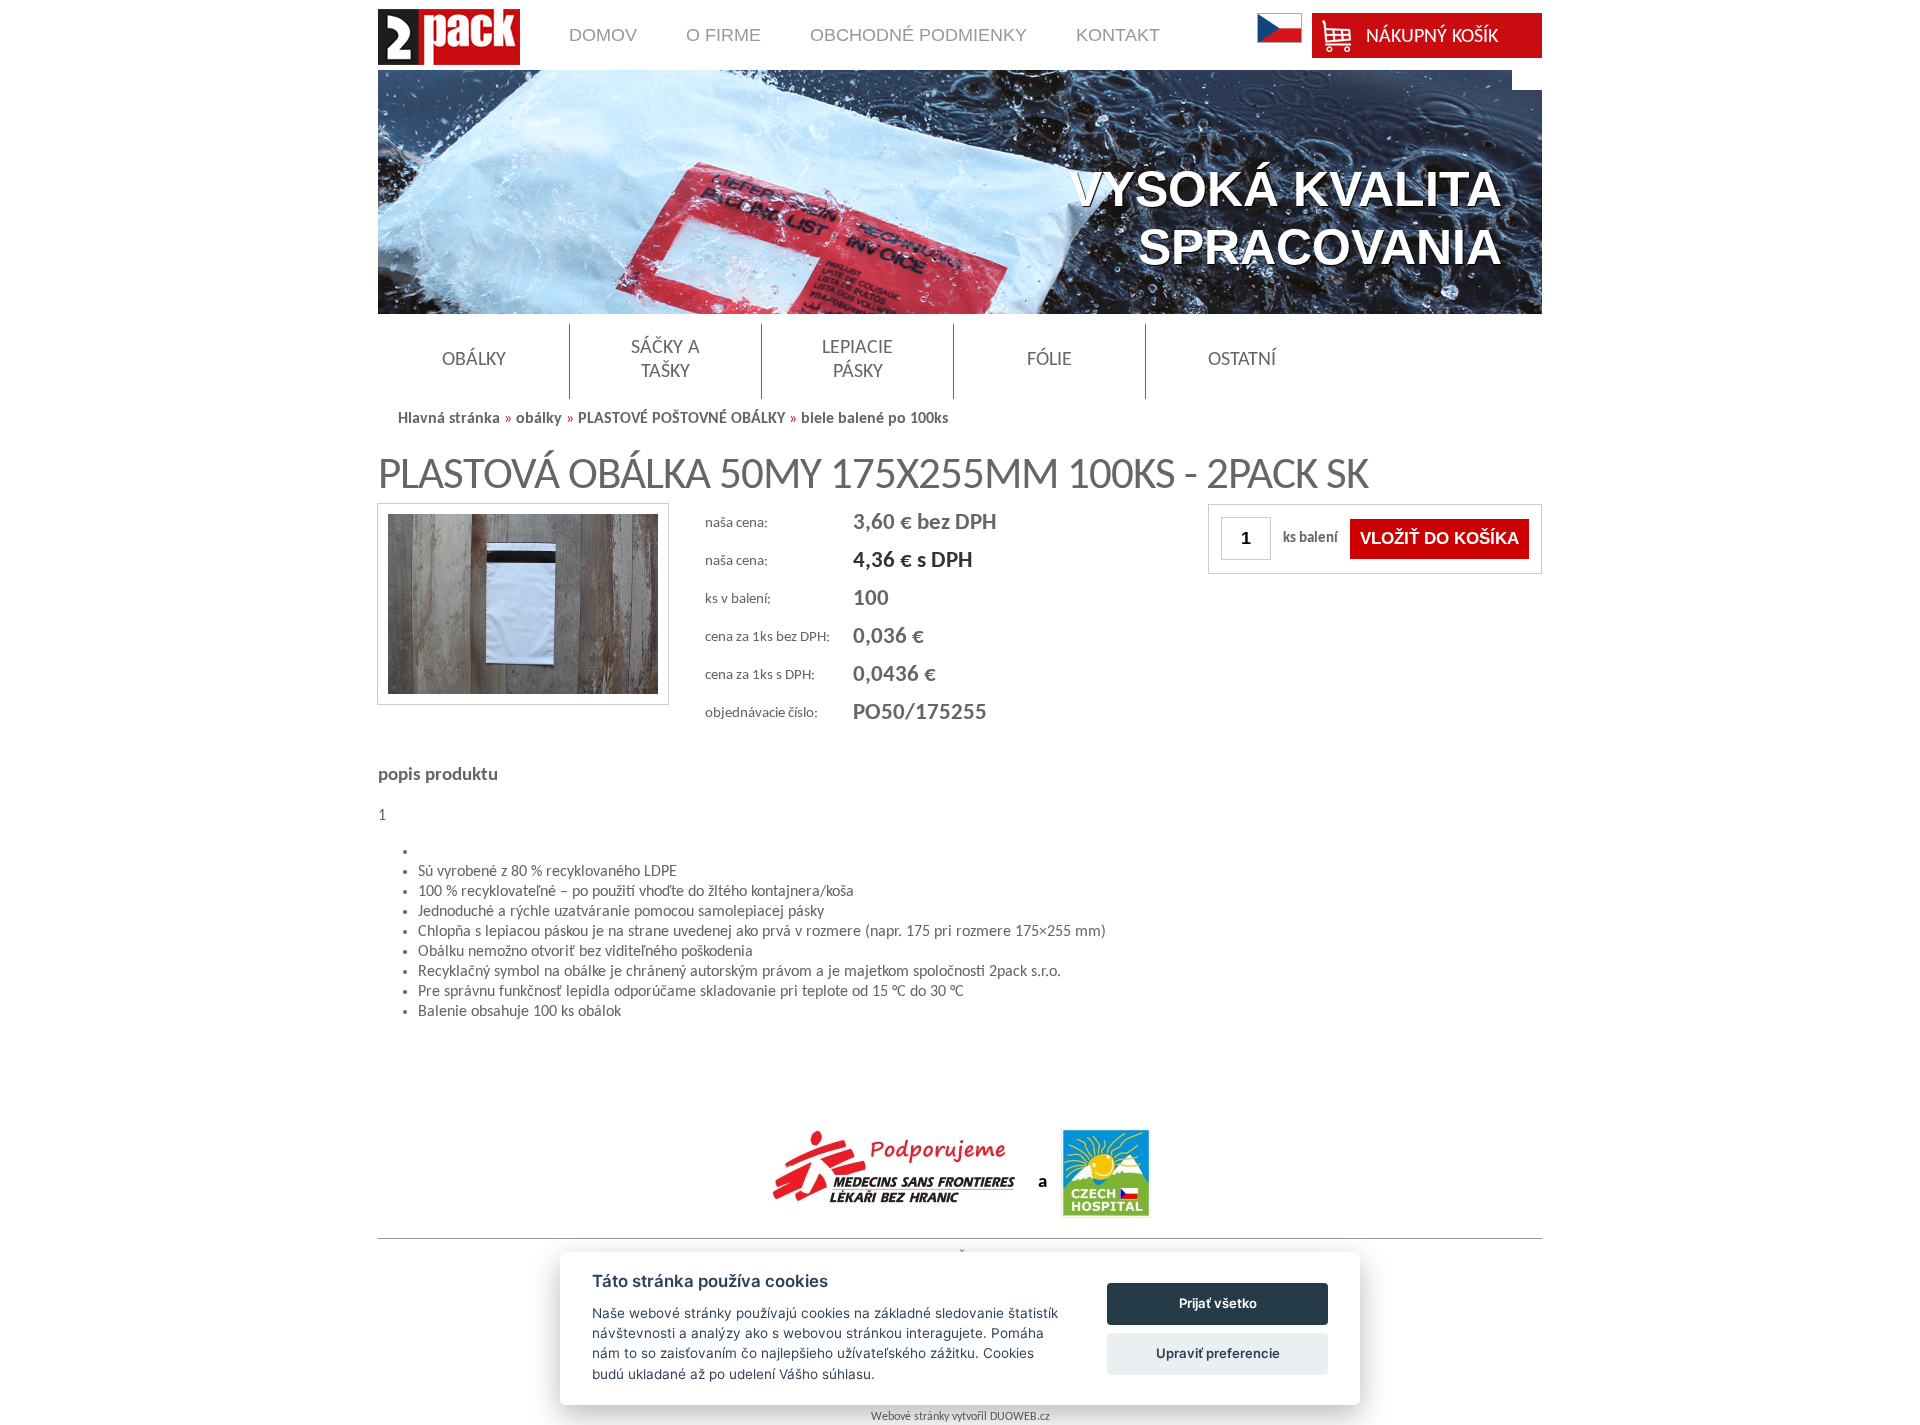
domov (603, 35)
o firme (723, 35)
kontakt (1118, 35)
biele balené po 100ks (874, 419)
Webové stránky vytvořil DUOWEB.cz (960, 1417)
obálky (539, 419)
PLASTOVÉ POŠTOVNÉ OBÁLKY (681, 419)
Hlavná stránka (449, 419)
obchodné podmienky (918, 35)
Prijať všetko (1218, 1303)
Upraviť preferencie (1218, 1353)
